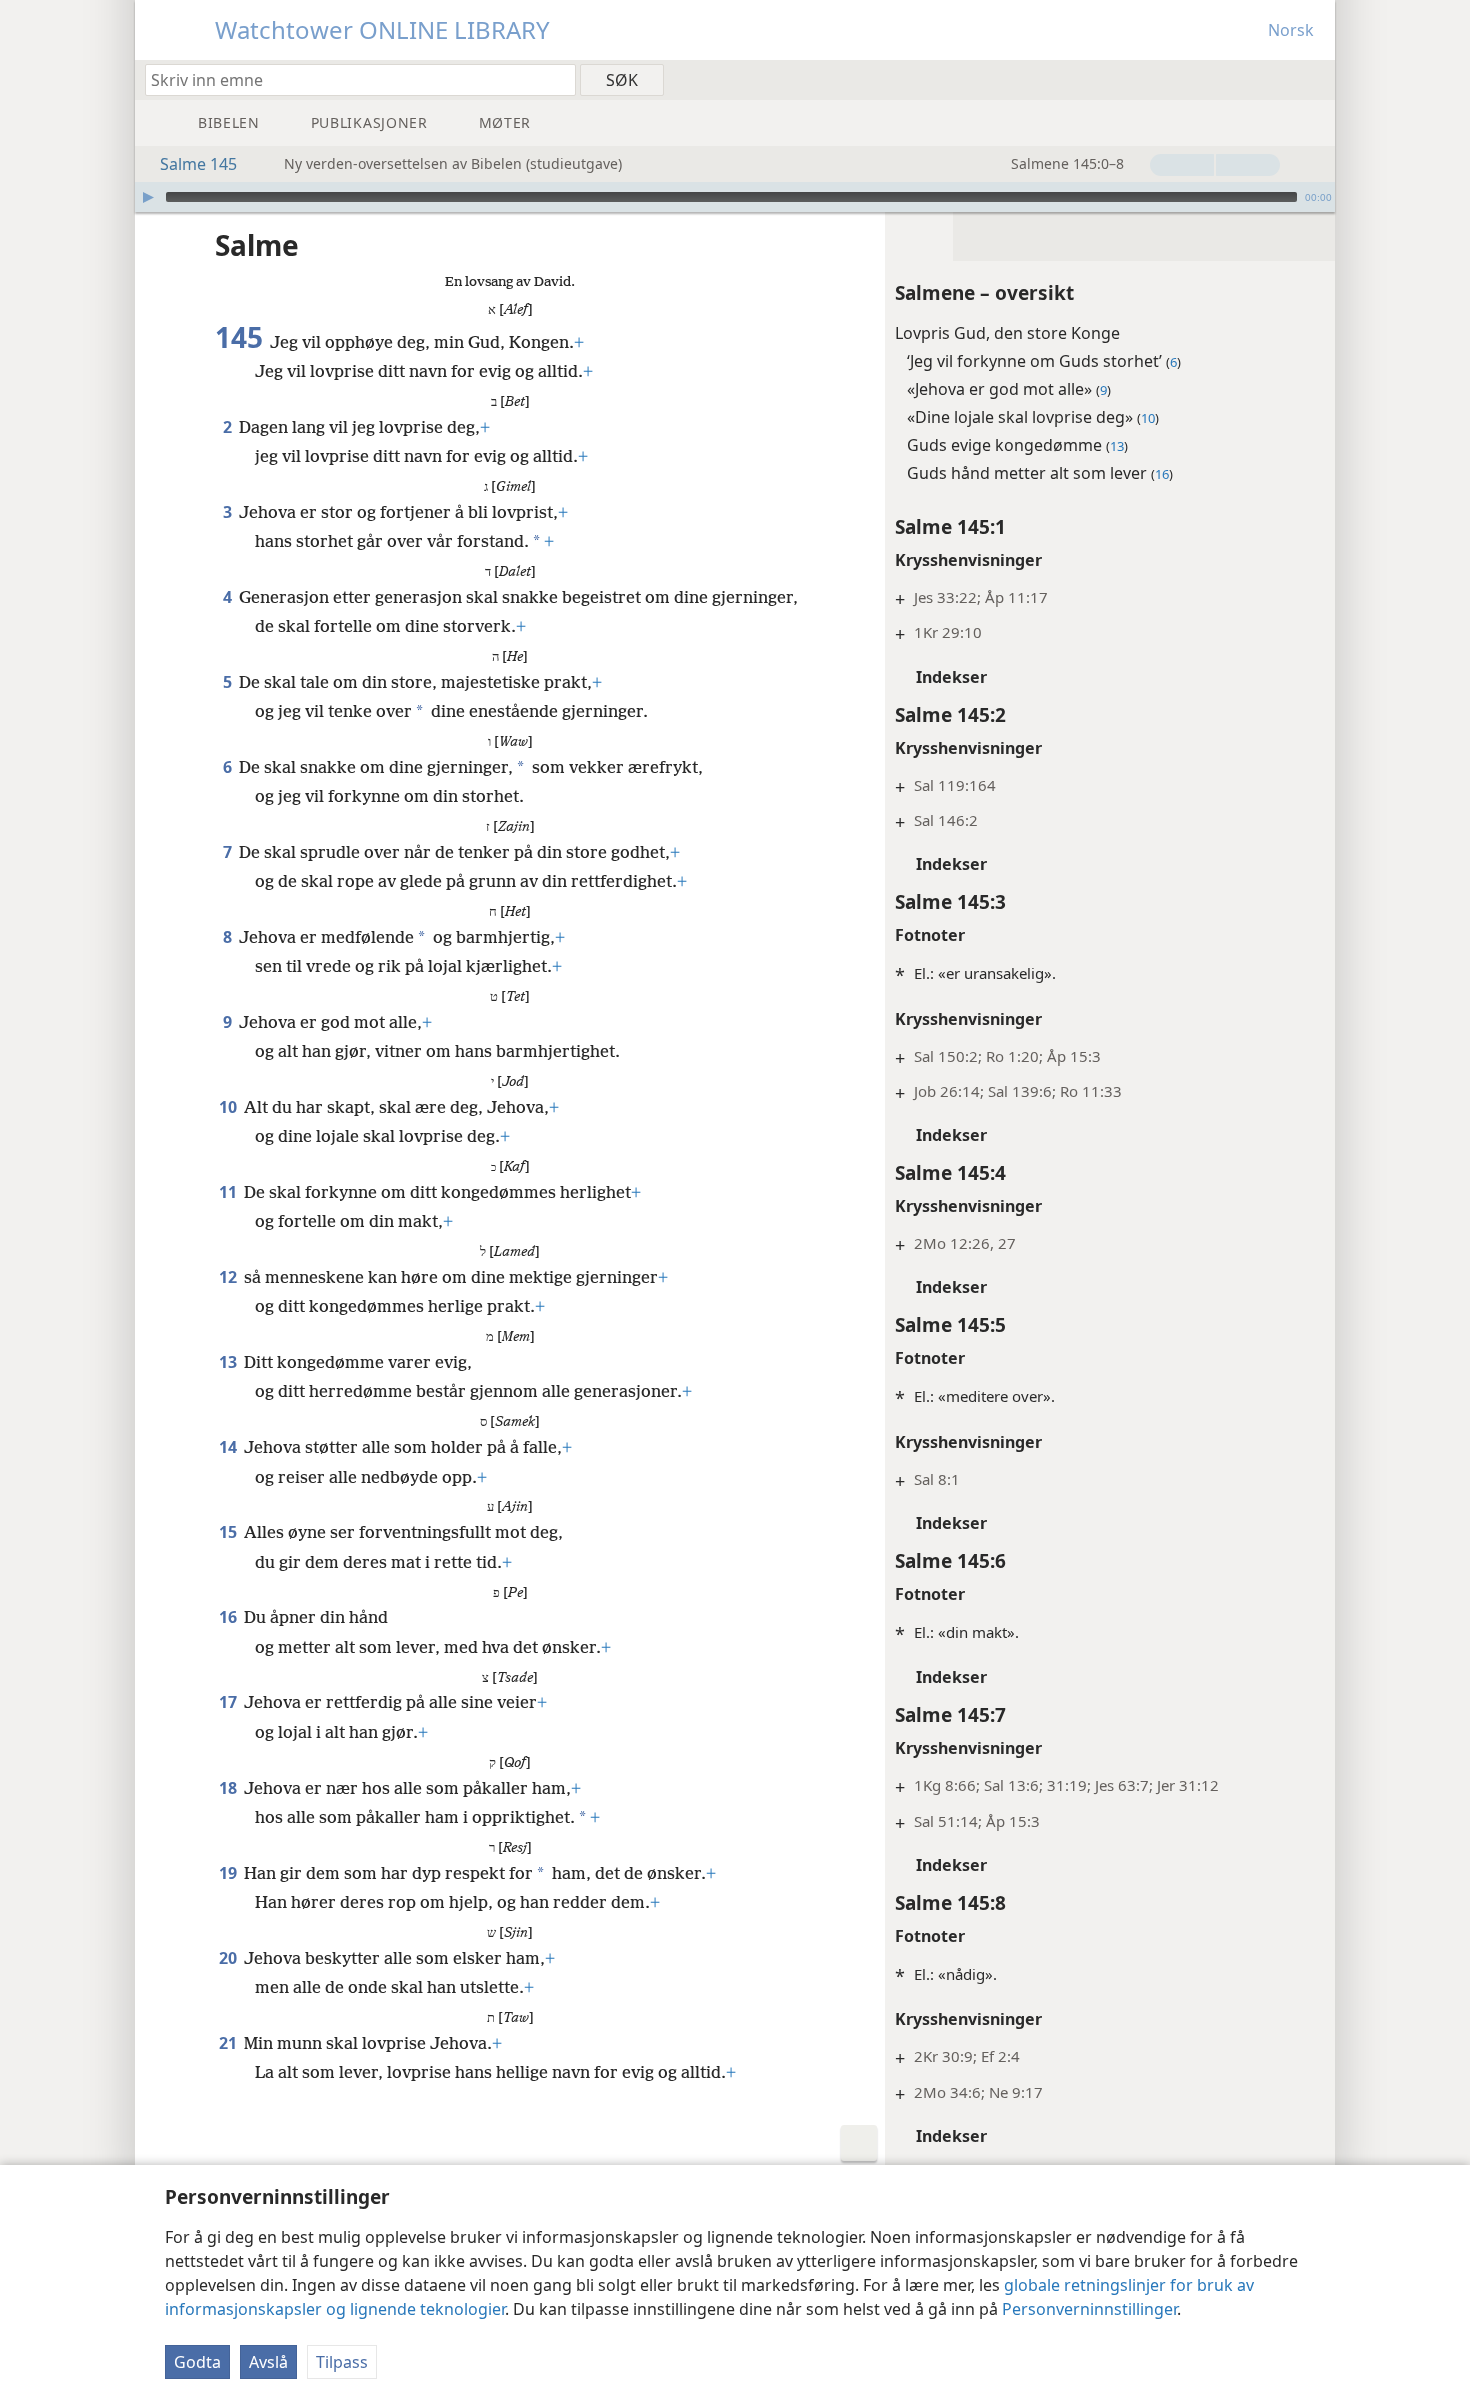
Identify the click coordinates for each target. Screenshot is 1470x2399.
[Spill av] (148, 197)
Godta (197, 2362)
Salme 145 (198, 164)
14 (229, 1447)
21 (229, 2043)
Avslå (268, 2362)
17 (229, 1702)
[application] (735, 197)
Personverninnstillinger (1089, 2309)
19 (229, 1873)
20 (229, 1958)
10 (229, 1107)
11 (229, 1192)
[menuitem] (1312, 79)
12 (229, 1277)
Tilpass (342, 2362)
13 (229, 1362)
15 (229, 1532)
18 (229, 1788)
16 (229, 1617)
